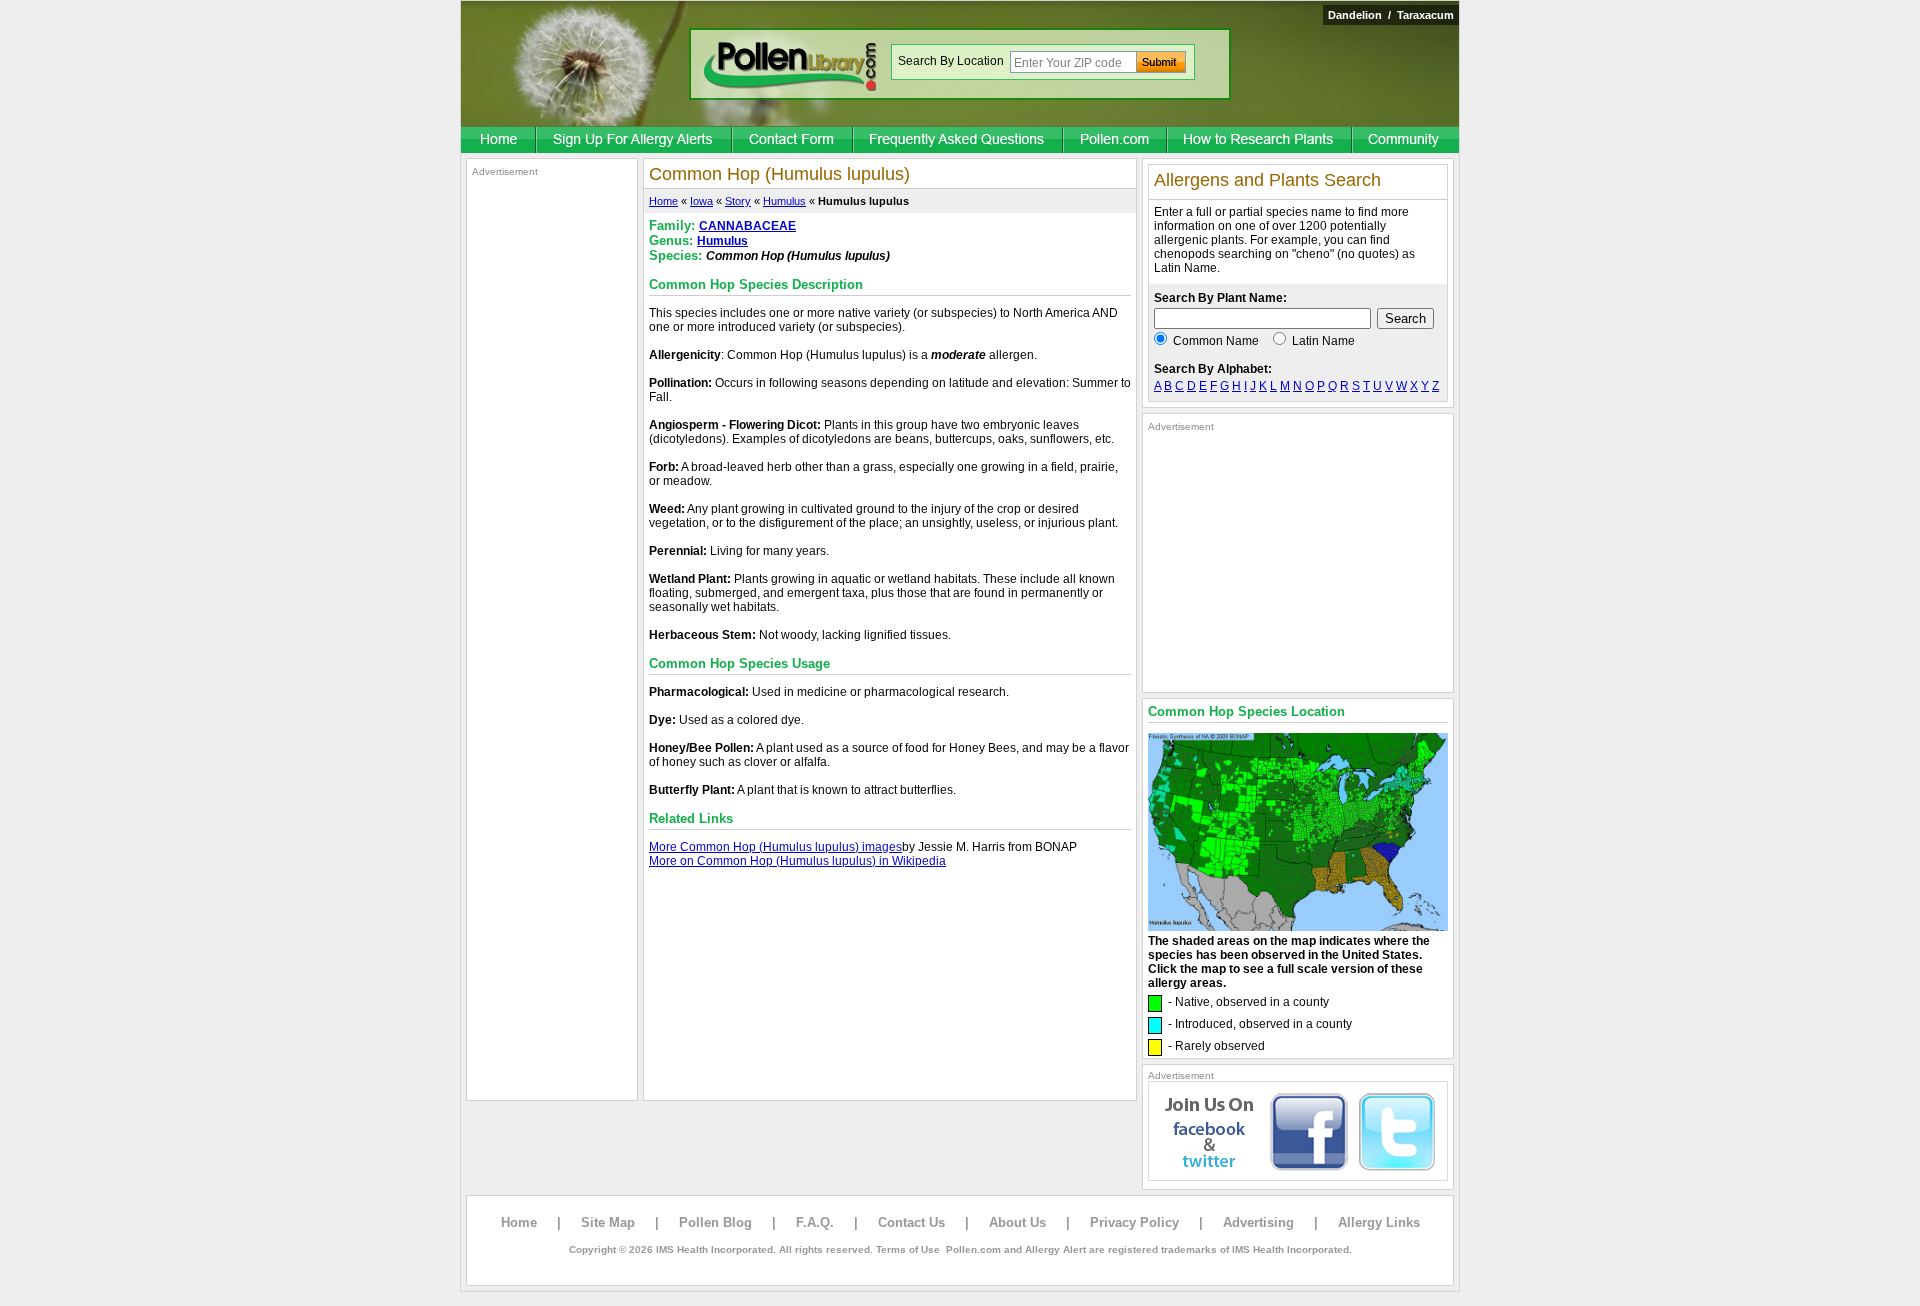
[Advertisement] (552, 478)
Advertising (1258, 1222)
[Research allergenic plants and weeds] (499, 141)
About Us (1017, 1222)
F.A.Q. (815, 1222)
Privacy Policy (1134, 1222)
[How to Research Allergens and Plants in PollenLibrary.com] (1260, 141)
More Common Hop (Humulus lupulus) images (775, 847)
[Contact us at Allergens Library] (793, 141)
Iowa (701, 201)
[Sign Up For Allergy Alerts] (635, 141)
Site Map (608, 1222)
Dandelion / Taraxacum (1391, 15)
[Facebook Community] (1406, 141)
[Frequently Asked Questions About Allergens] (959, 141)
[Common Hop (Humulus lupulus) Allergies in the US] (1298, 927)
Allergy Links (1379, 1222)
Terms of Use (908, 1249)
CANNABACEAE (747, 226)
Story (738, 201)
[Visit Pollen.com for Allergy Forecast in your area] (1116, 141)
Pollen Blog (715, 1222)
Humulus (784, 201)
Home (663, 201)
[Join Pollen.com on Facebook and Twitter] (1298, 1177)
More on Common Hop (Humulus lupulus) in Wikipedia (797, 861)
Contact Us (911, 1222)
